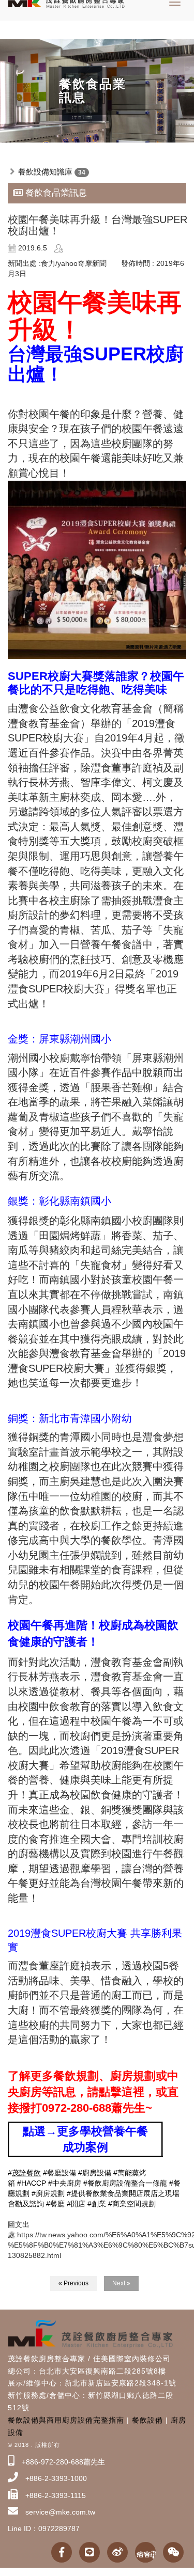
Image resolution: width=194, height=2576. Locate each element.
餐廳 (57, 2204)
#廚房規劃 (48, 2193)
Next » (121, 2283)
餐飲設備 (147, 2420)
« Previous (73, 2283)
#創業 (97, 2204)
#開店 (76, 2204)
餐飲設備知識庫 (45, 172)
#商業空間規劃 (132, 2204)
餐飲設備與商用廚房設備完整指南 (66, 2420)
